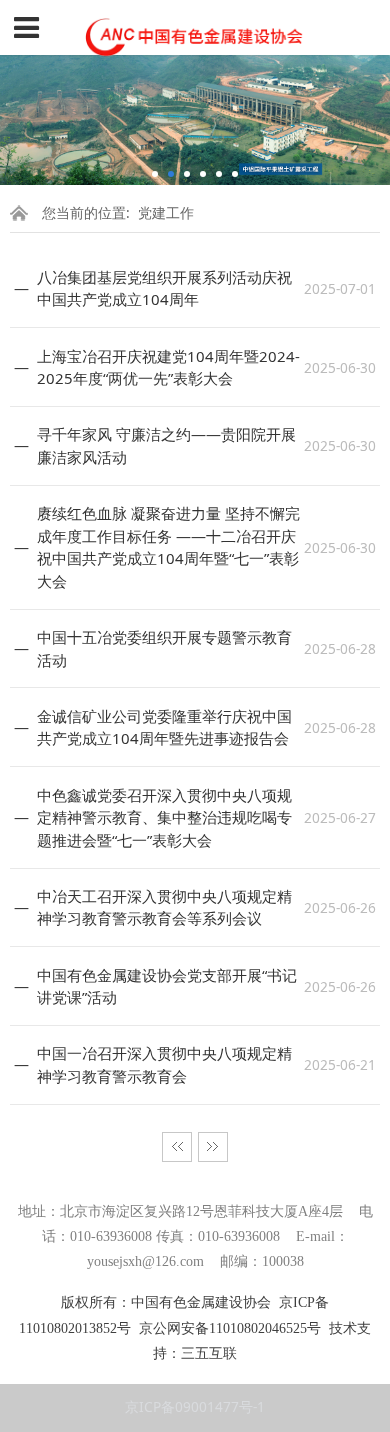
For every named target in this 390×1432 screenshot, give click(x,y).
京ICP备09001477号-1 (195, 1406)
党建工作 (166, 212)
